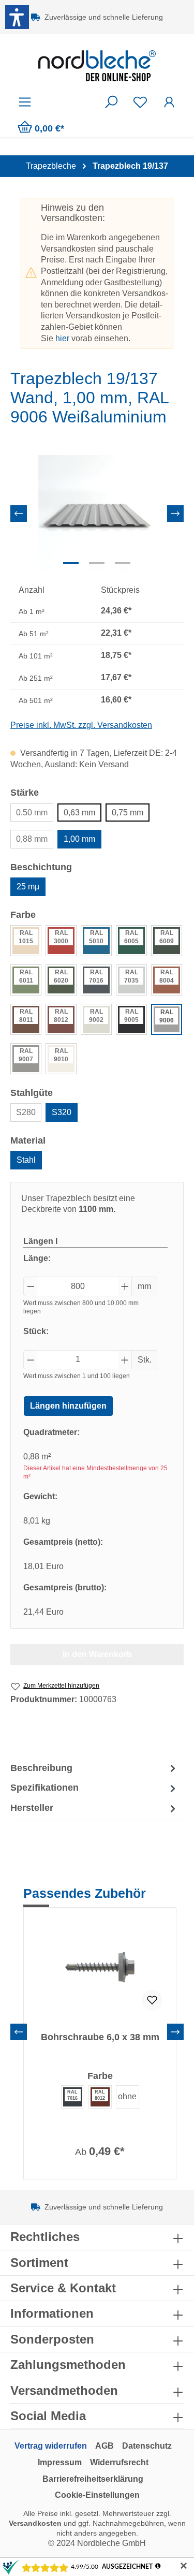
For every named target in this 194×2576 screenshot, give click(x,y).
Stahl (26, 1160)
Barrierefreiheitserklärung (93, 2479)
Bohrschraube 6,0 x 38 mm (100, 2037)
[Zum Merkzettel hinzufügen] (152, 2000)
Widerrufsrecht (119, 2462)
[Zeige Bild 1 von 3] (71, 563)
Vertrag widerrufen (51, 2446)
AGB (105, 2446)
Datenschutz (147, 2446)
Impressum (60, 2462)
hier (62, 338)
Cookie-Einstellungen (97, 2495)
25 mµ (28, 887)
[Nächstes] (175, 514)
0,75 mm (128, 813)
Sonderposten (52, 2339)
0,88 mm (32, 839)
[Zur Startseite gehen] (97, 66)
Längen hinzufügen (68, 1406)
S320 (62, 1112)
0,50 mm (32, 813)
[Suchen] (111, 102)
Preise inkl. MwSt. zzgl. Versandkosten (81, 725)
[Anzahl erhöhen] (125, 1286)
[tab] (94, 1768)
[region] (97, 513)
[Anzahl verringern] (31, 1286)
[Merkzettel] (140, 102)
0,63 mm (79, 813)
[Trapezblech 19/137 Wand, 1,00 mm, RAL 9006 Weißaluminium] (97, 513)
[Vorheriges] (19, 514)
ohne (127, 2096)
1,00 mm (79, 839)
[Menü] (25, 102)
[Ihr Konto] (169, 102)
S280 (26, 1112)
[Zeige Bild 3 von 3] (123, 563)
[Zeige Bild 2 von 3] (97, 563)
